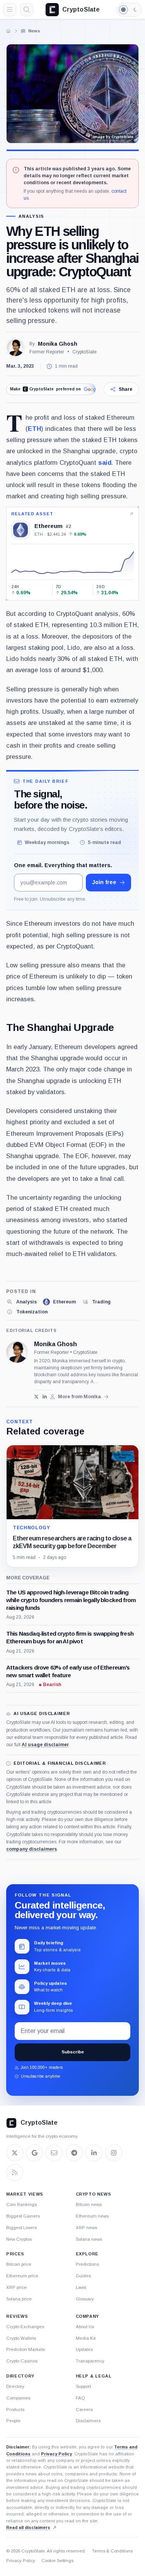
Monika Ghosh (58, 344)
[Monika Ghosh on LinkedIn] (45, 1397)
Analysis (32, 216)
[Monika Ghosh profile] (17, 1352)
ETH (34, 429)
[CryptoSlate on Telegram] (74, 2153)
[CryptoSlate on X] (15, 2153)
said (105, 462)
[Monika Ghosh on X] (37, 1397)
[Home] (9, 31)
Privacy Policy (56, 2454)
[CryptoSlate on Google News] (34, 2153)
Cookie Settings (57, 2561)
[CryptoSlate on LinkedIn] (94, 2153)
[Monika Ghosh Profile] (15, 348)
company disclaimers (32, 1849)
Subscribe (73, 2052)
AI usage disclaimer (45, 1745)
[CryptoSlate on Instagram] (114, 2153)
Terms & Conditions (112, 2551)
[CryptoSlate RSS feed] (15, 2172)
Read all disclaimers (28, 2527)
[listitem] (21, 1302)
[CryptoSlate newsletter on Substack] (54, 2153)
